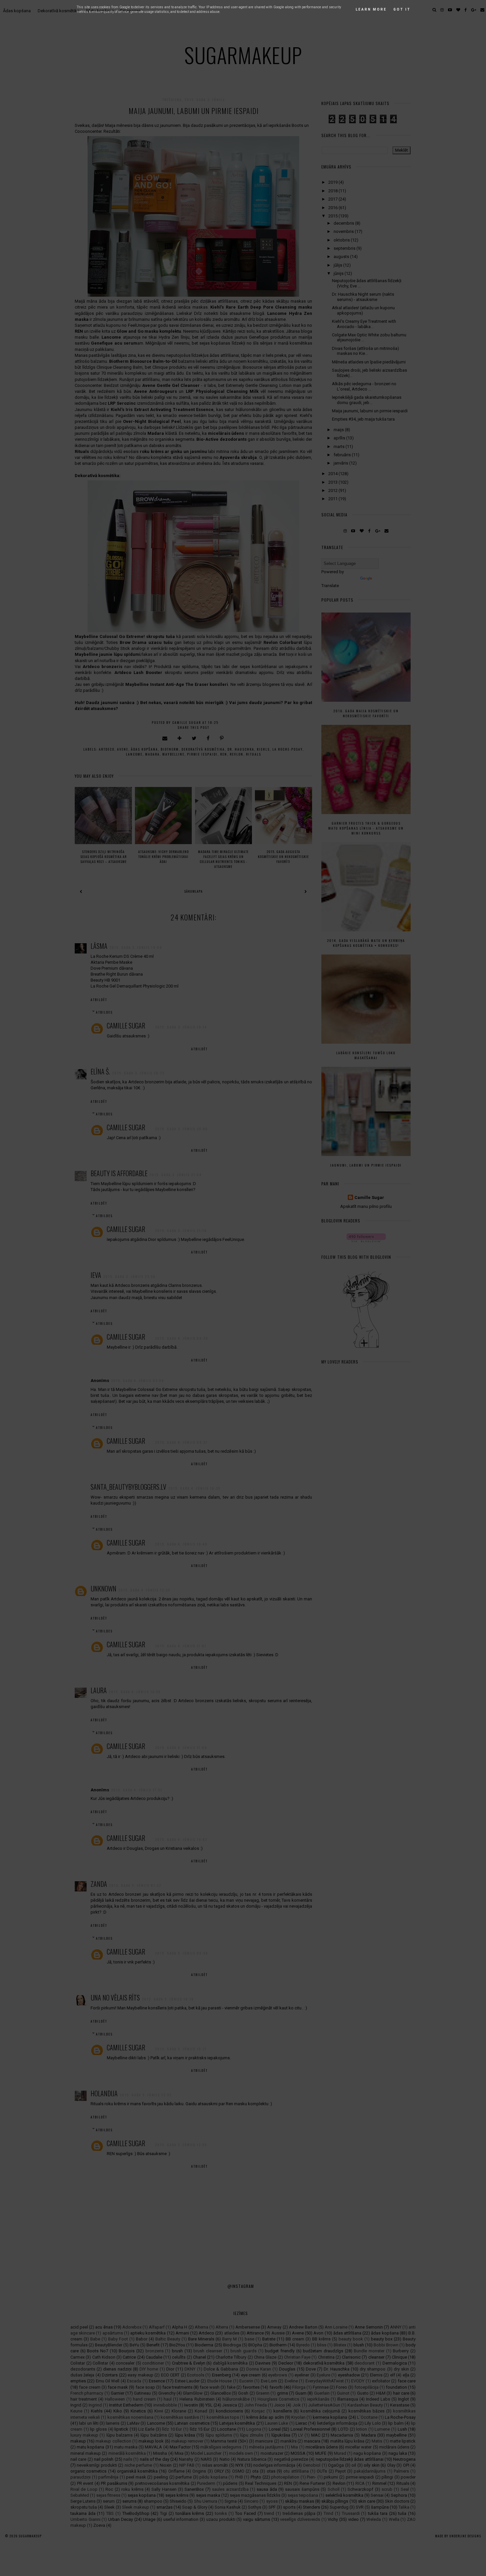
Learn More (371, 9)
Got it (402, 9)
